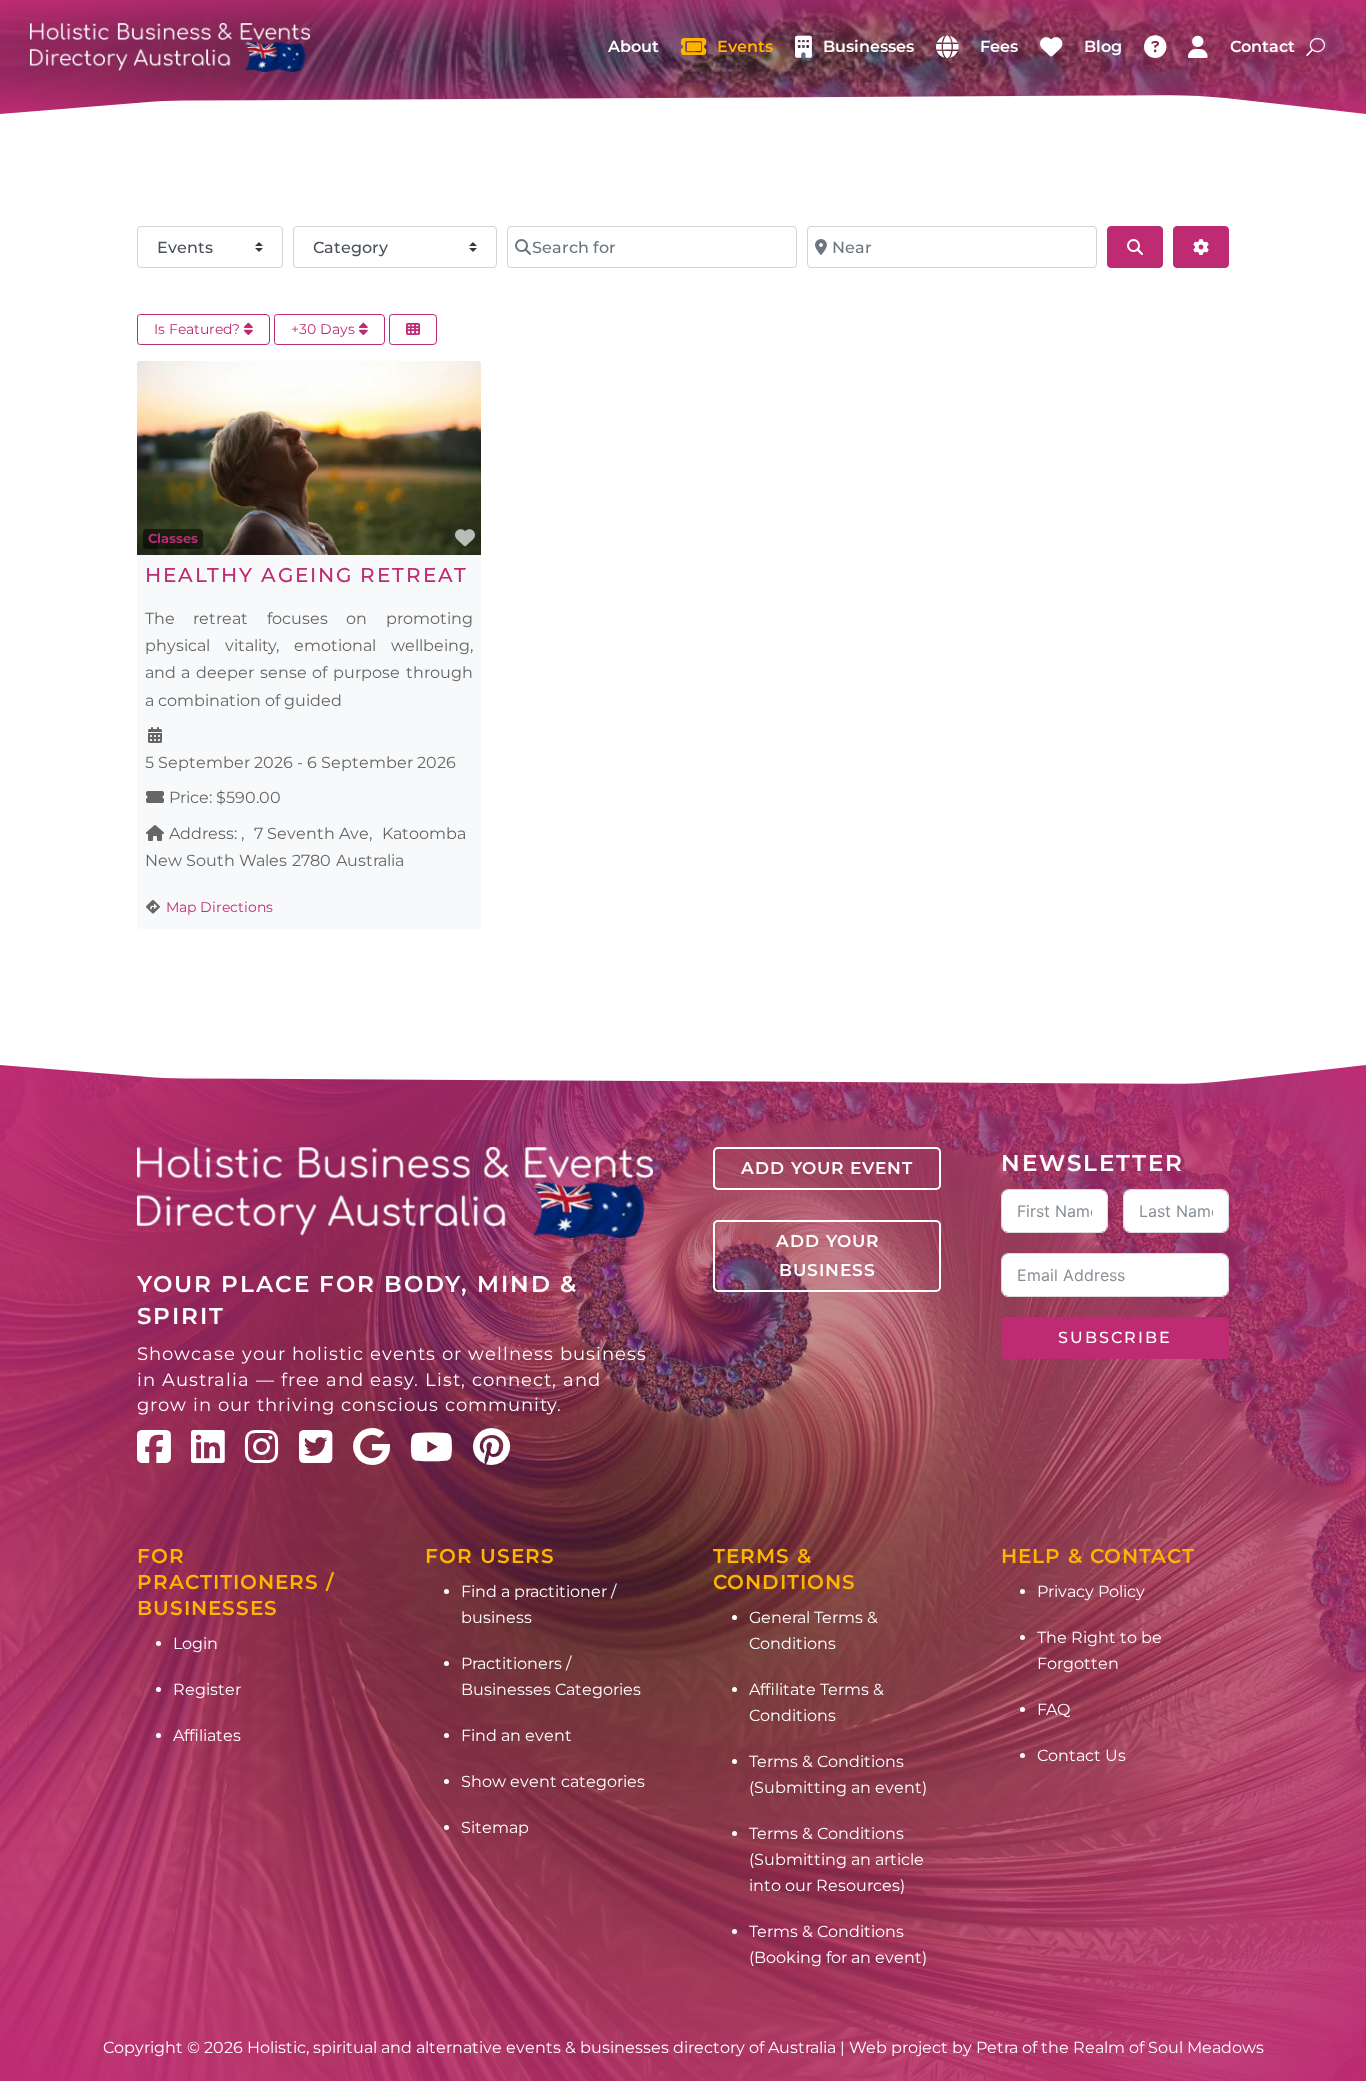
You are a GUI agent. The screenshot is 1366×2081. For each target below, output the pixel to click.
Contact (1262, 46)
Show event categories (553, 1781)
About (633, 46)
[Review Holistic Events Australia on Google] (371, 1447)
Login (195, 1643)
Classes (173, 538)
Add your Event (827, 1168)
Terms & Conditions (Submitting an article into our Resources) (836, 1859)
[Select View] (413, 329)
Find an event (516, 1735)
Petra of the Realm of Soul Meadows (1120, 2047)
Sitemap (495, 1827)
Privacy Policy (1091, 1591)
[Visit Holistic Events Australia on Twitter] (316, 1447)
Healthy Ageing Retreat (306, 575)
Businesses (868, 46)
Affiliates (207, 1735)
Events (745, 46)
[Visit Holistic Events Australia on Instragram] (262, 1447)
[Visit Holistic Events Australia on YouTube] (431, 1447)
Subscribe (1115, 1337)
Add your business (827, 1255)
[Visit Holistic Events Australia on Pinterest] (491, 1447)
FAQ (1053, 1709)
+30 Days (325, 329)
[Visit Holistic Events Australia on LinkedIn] (208, 1447)
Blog (1103, 46)
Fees (999, 46)
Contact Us (1081, 1755)
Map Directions (219, 907)
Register (207, 1689)
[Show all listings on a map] (947, 47)
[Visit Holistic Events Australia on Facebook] (154, 1447)
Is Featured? (199, 329)
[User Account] (1198, 47)
